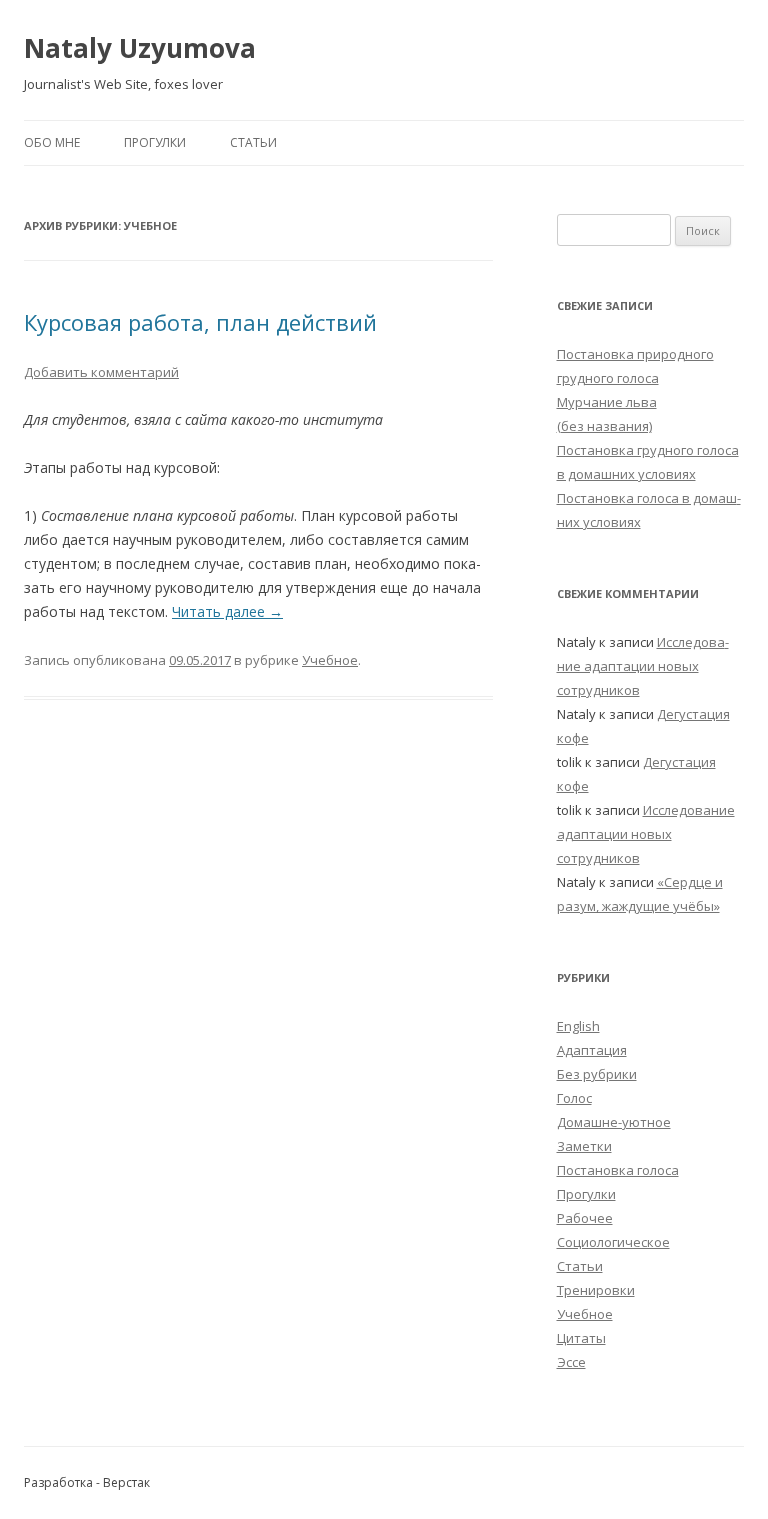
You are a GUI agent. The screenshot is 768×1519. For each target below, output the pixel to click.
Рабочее (585, 1218)
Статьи (253, 142)
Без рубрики (597, 1074)
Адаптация (592, 1050)
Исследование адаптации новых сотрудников (643, 666)
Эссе (571, 1362)
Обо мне (52, 142)
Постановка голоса (618, 1170)
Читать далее (227, 611)
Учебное (330, 660)
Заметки (584, 1146)
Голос (574, 1098)
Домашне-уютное (614, 1122)
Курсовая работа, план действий (200, 322)
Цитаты (581, 1338)
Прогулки (155, 142)
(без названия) (604, 426)
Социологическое (613, 1242)
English (578, 1026)
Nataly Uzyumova (140, 48)
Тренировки (596, 1290)
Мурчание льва (607, 402)
